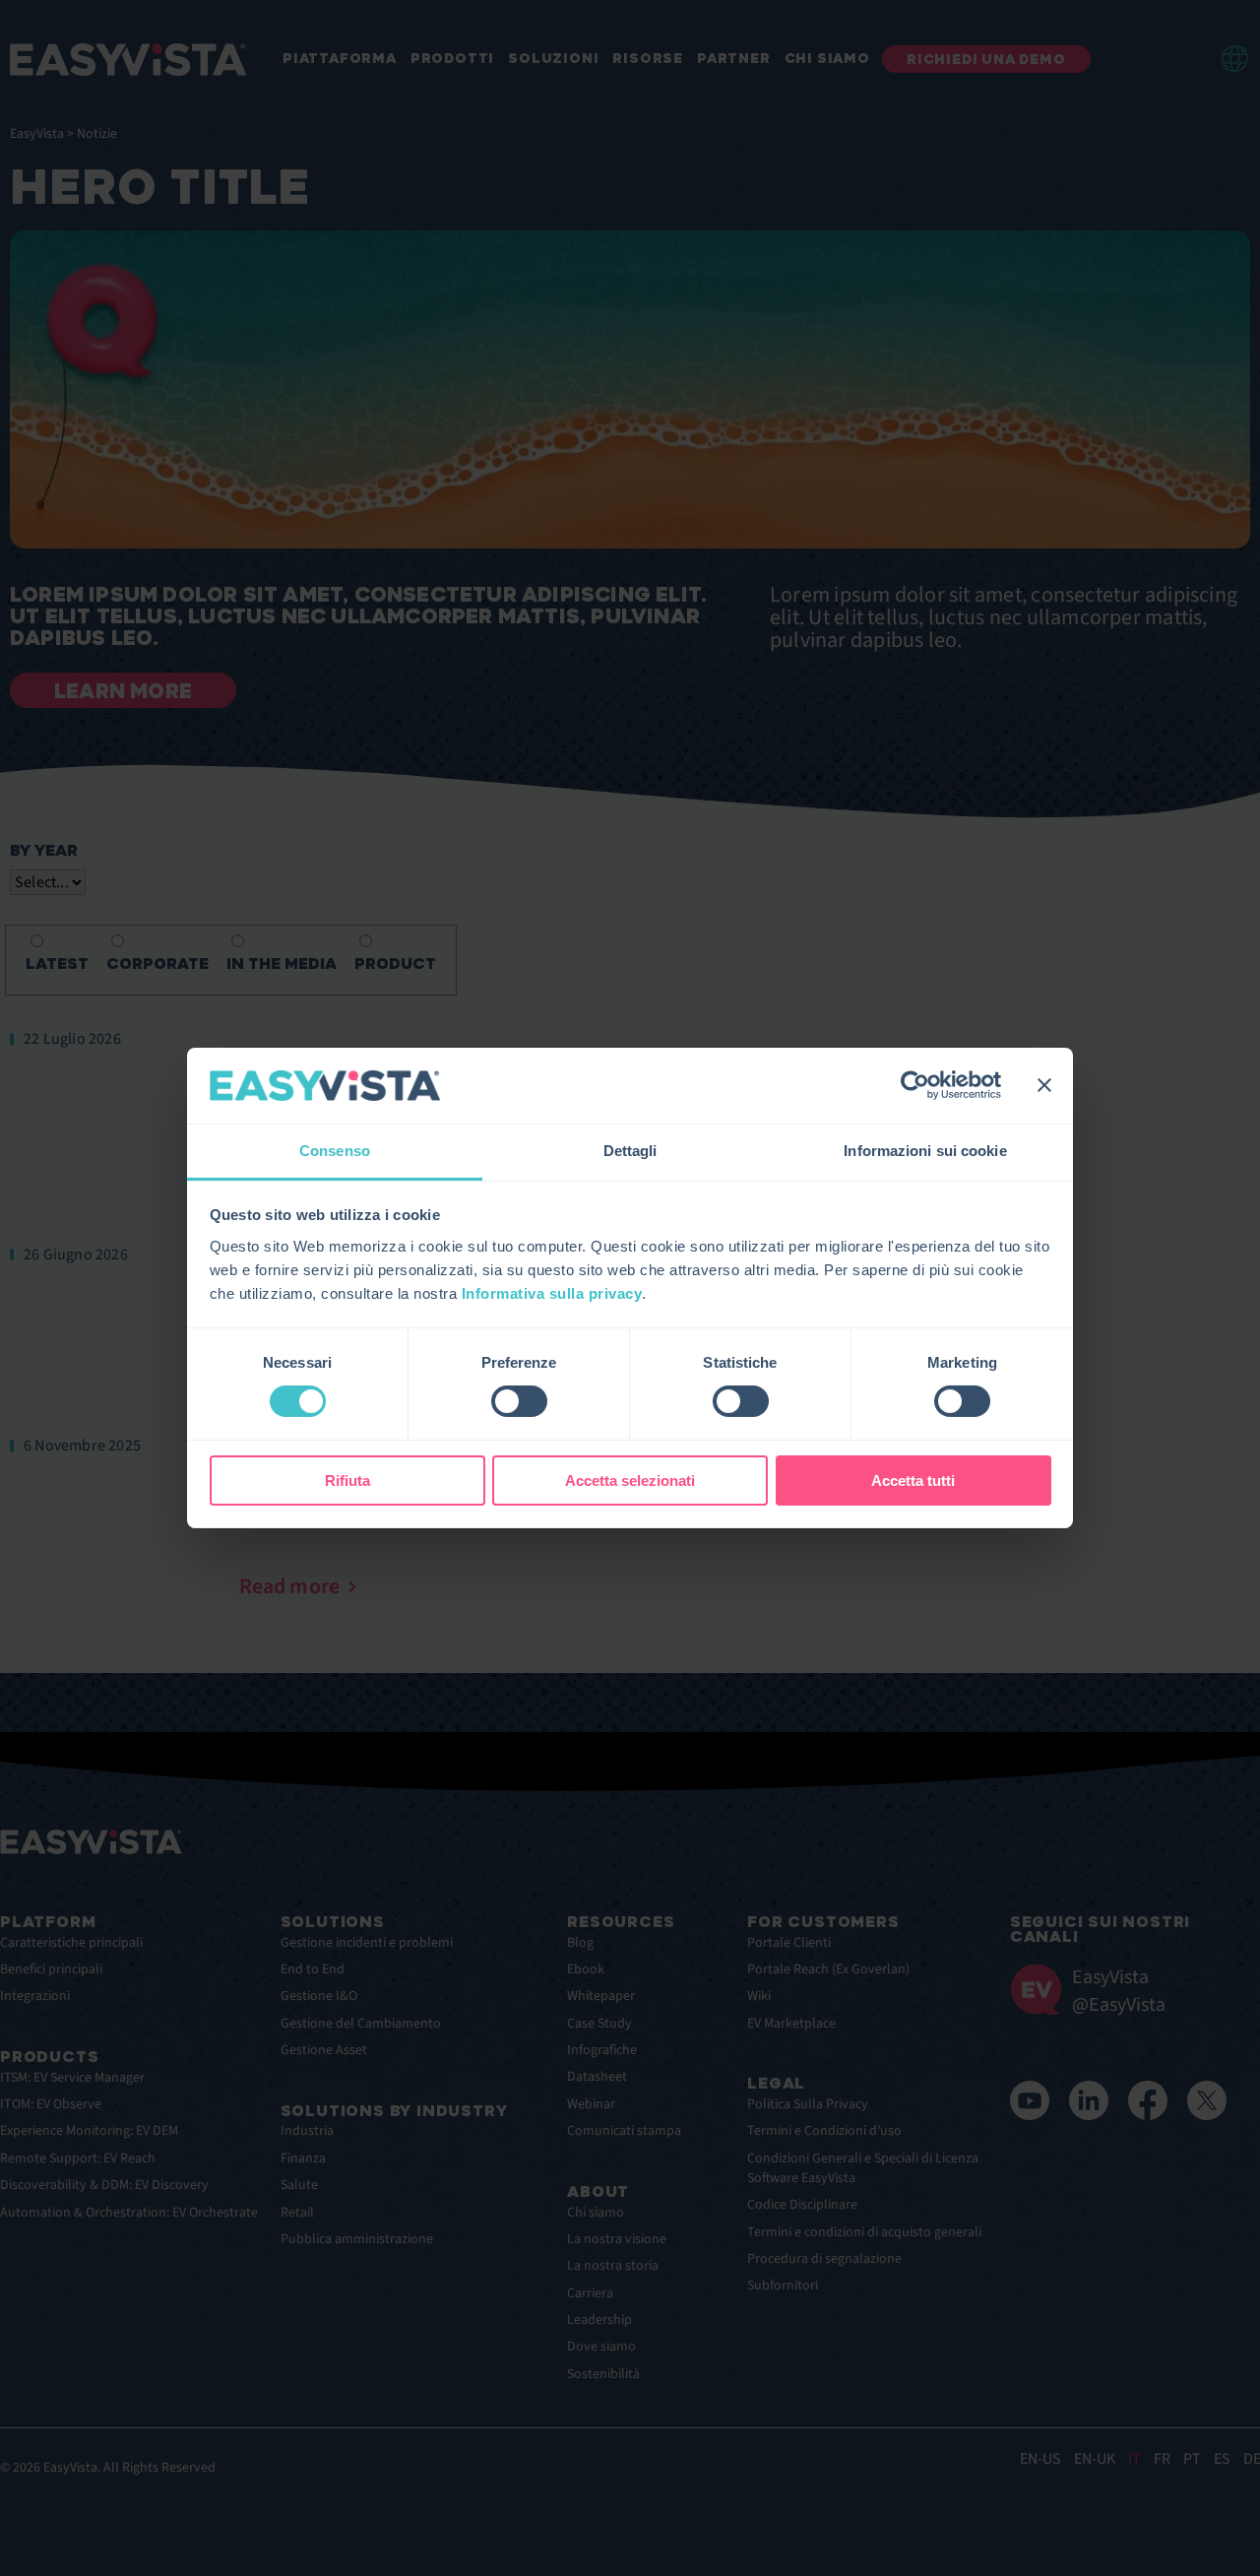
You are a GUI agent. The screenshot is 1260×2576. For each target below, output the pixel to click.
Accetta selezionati (630, 1481)
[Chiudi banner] (1044, 1085)
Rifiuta (347, 1481)
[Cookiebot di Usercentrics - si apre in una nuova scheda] (915, 1085)
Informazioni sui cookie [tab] (925, 1151)
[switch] (519, 1401)
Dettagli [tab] (630, 1151)
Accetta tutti (913, 1481)
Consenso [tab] (335, 1151)
